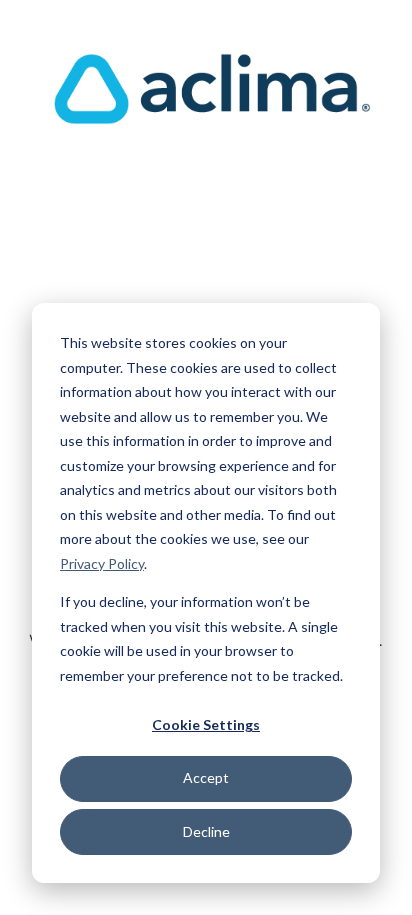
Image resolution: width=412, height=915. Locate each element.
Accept (206, 777)
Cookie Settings (206, 724)
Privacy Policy (102, 563)
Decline (206, 831)
